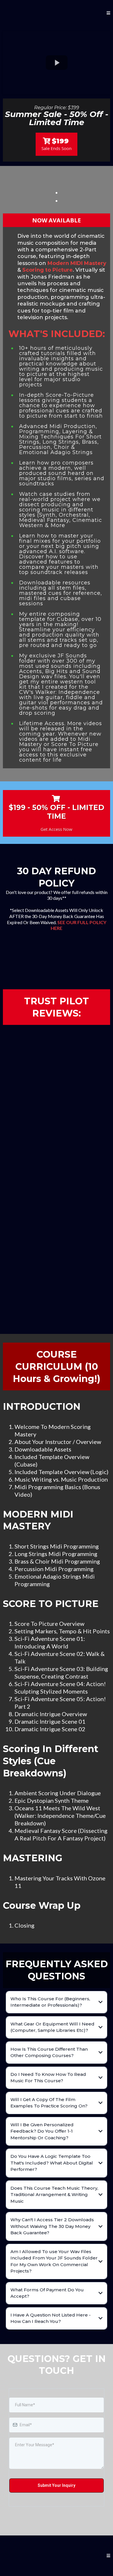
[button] (108, 13)
